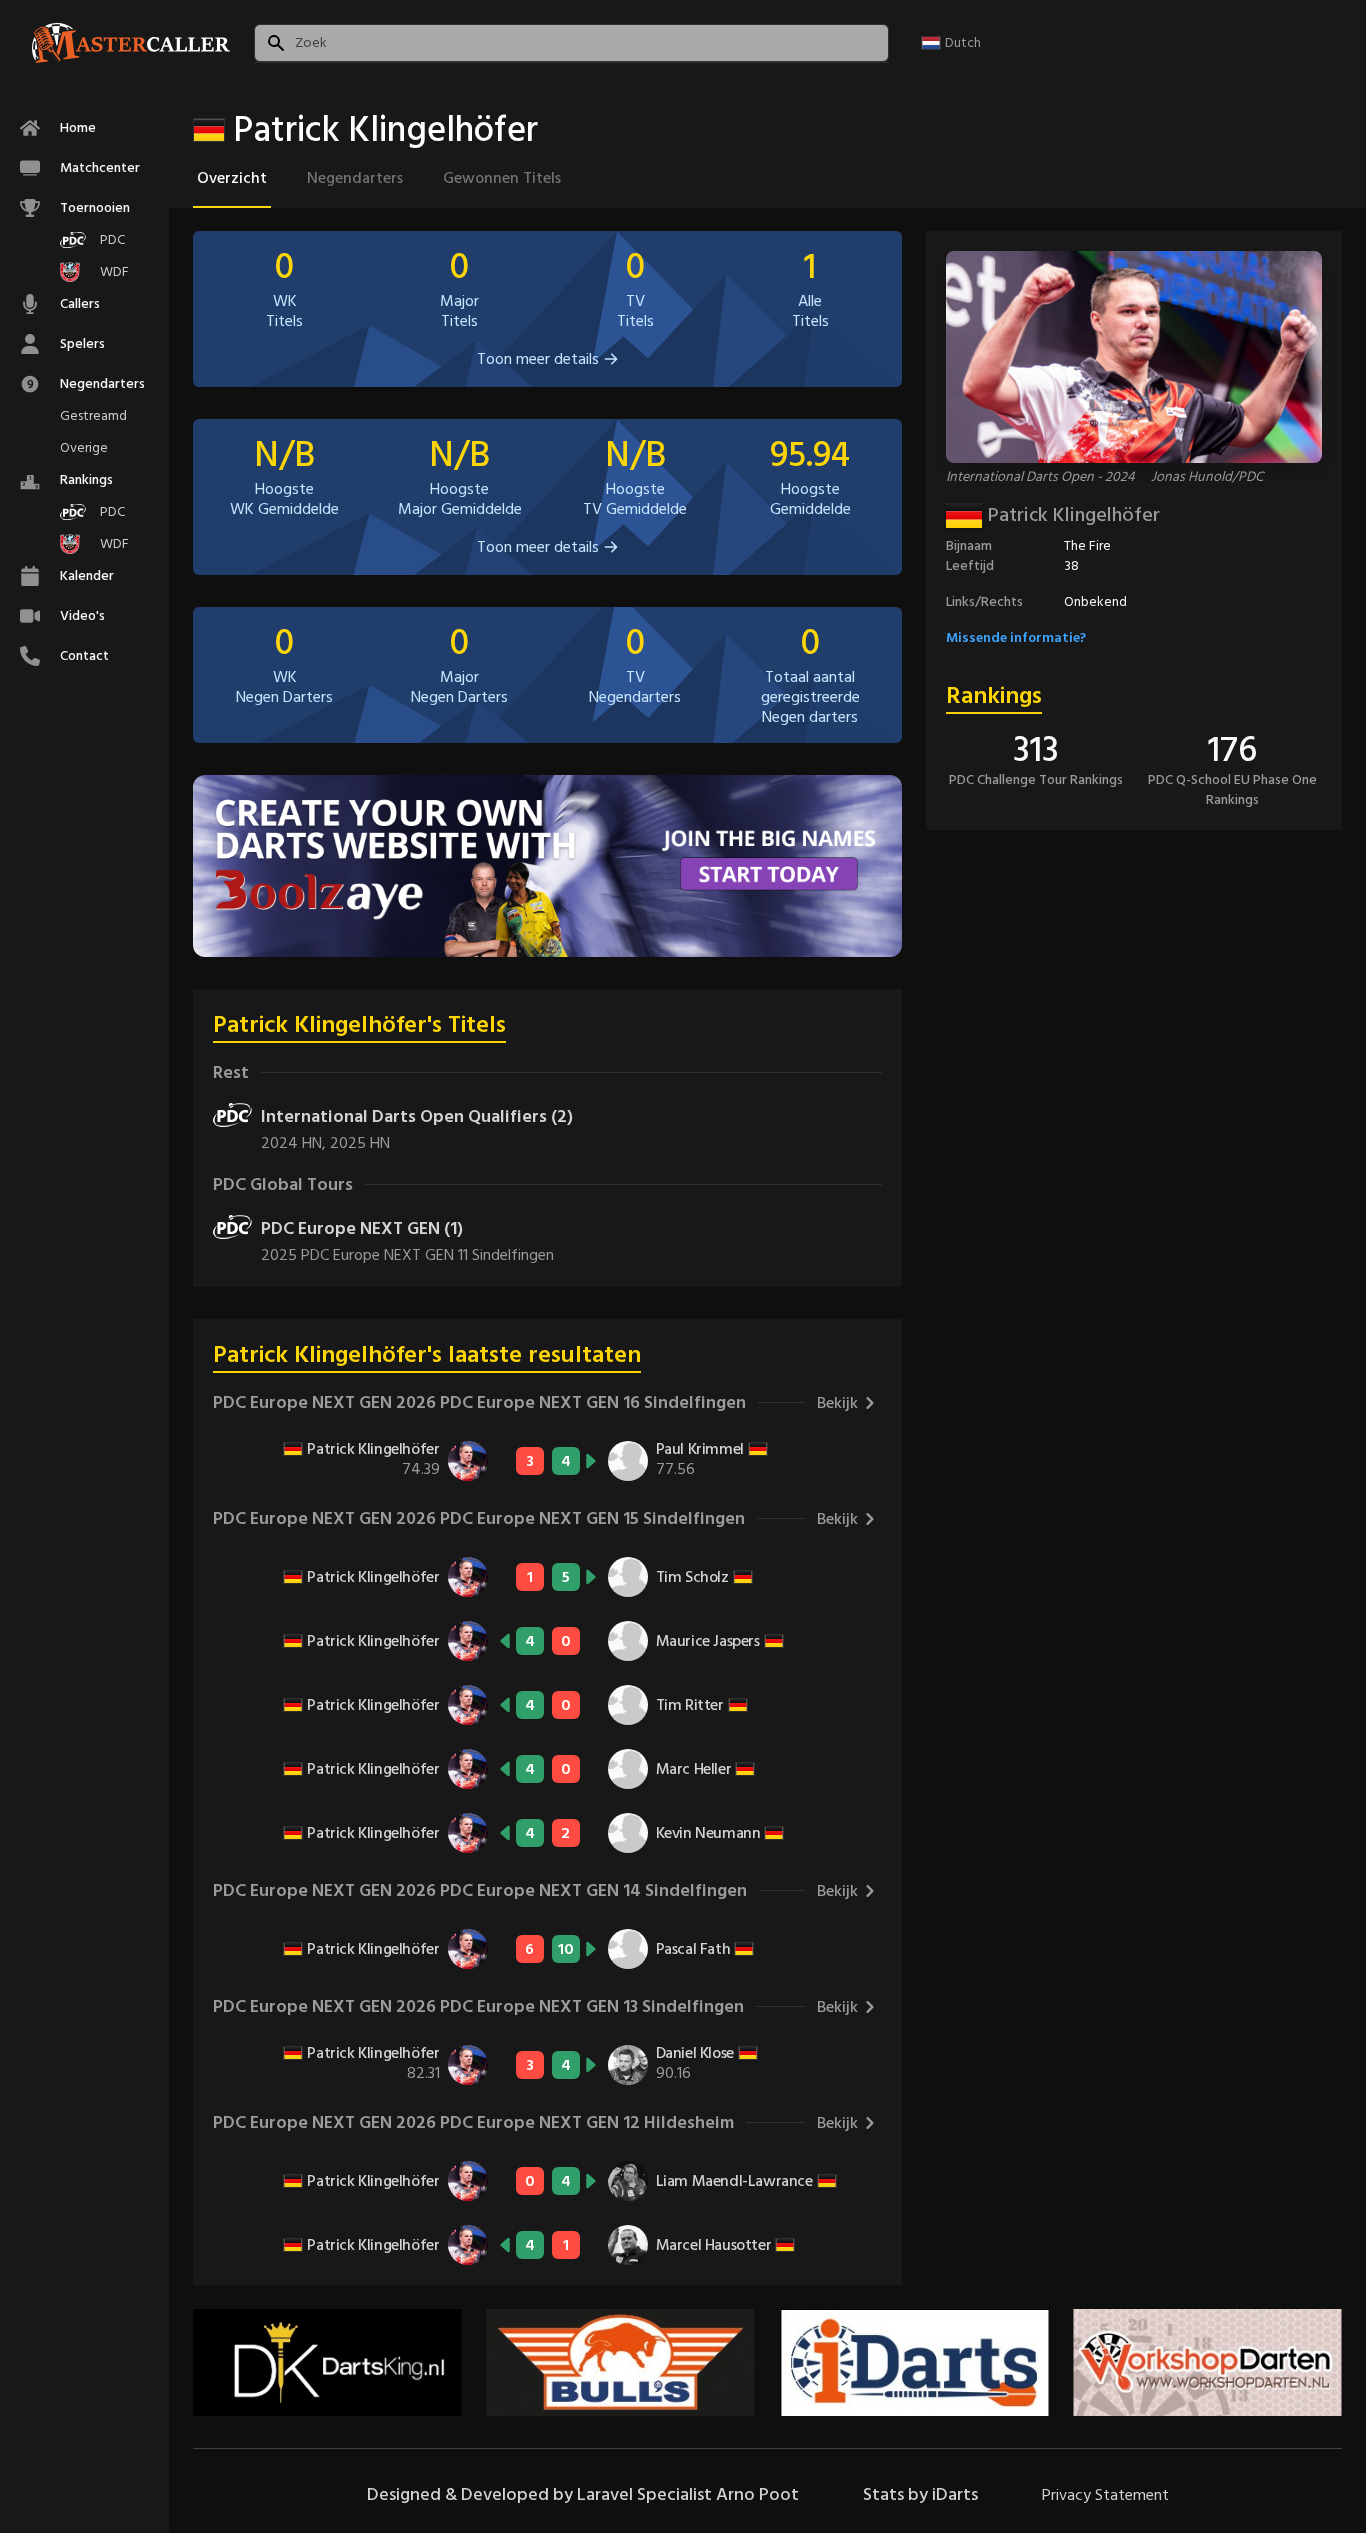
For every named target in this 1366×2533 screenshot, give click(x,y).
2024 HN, (295, 1143)
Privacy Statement (1105, 2495)
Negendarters (355, 178)
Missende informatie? (1016, 637)
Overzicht (232, 178)
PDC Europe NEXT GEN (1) (362, 1228)
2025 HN (360, 1143)
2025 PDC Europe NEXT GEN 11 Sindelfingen (407, 1255)
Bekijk (837, 1403)
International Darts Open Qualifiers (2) (417, 1116)
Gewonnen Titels (502, 178)
